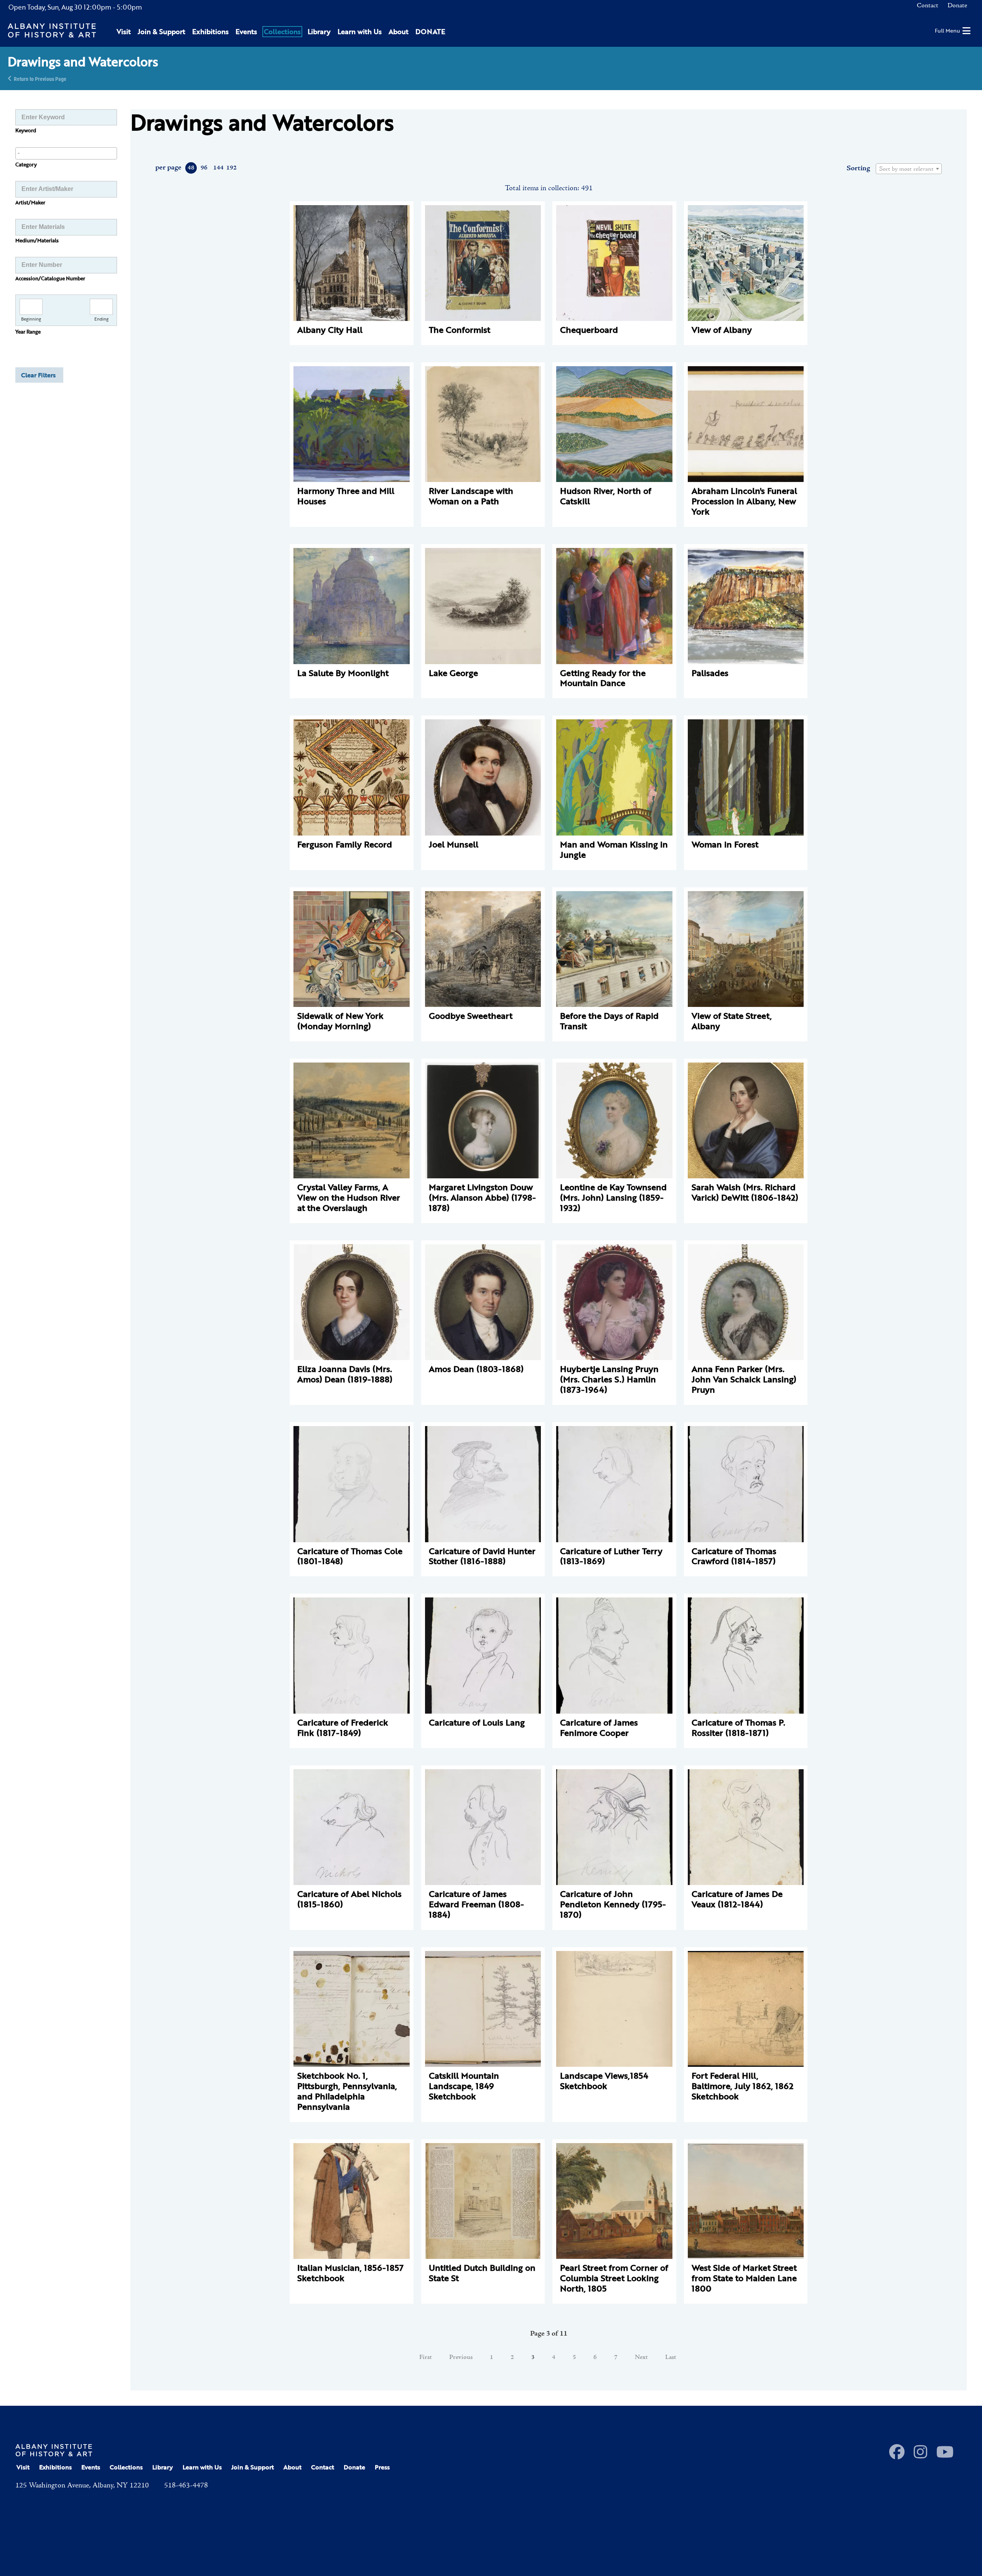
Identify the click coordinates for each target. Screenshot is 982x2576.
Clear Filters (38, 375)
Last (671, 2357)
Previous (461, 2357)
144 (218, 168)
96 (204, 168)
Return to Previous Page (40, 78)
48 (191, 168)
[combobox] (66, 153)
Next (641, 2357)
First (426, 2357)
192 (231, 168)
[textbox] (909, 169)
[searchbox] (66, 153)
